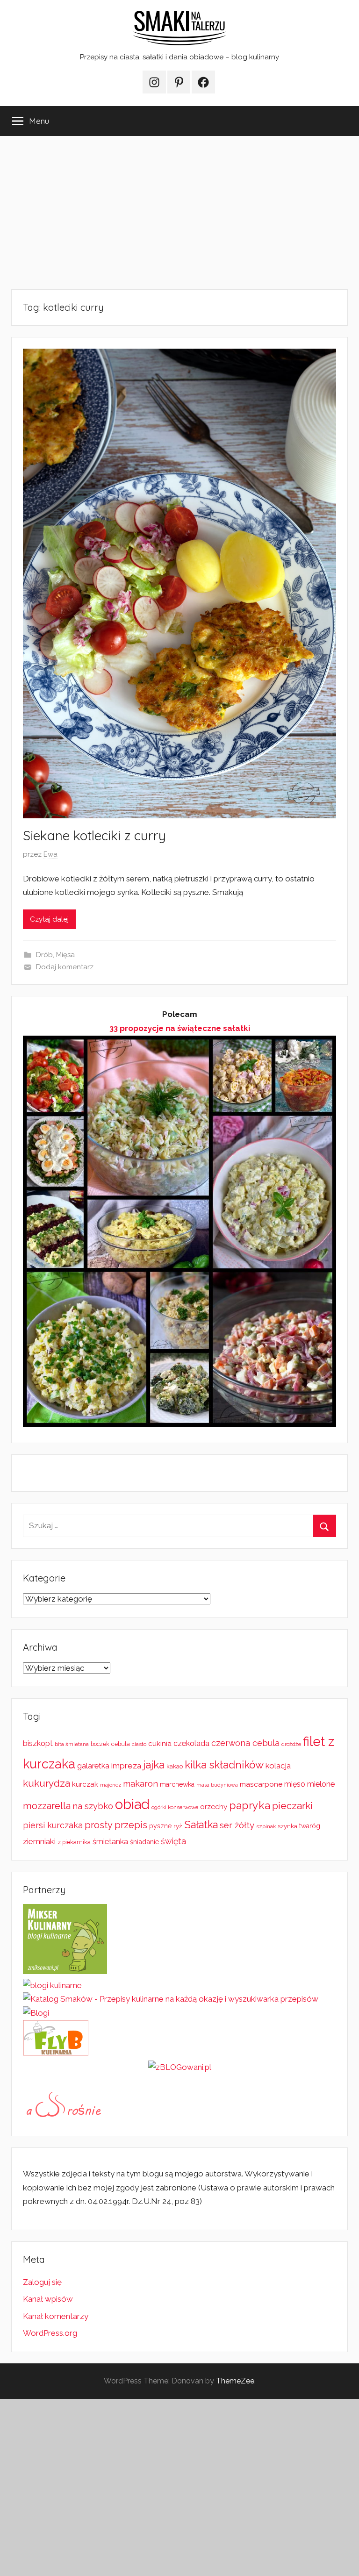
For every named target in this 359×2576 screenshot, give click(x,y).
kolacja (278, 1766)
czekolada (191, 1743)
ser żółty (237, 1825)
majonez (111, 1785)
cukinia (160, 1744)
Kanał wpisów (48, 2299)
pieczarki (292, 1806)
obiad (132, 1804)
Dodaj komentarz (65, 967)
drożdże (291, 1744)
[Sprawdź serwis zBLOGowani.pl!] (180, 2067)
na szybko (93, 1806)
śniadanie (144, 1842)
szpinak (266, 1826)
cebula (121, 1744)
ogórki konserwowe (175, 1807)
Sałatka (201, 1825)
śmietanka (110, 1842)
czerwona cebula (245, 1743)
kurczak (85, 1784)
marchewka (177, 1784)
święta (173, 1841)
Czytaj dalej (49, 919)
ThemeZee (235, 2381)
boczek (100, 1744)
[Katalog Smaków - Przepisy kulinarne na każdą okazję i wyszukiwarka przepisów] (171, 1999)
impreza (126, 1766)
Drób (44, 955)
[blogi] (36, 2013)
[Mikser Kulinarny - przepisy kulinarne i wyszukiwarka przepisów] (65, 1971)
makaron (140, 1784)
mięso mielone (309, 1784)
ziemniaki (39, 1841)
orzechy (214, 1807)
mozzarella (47, 1806)
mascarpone (261, 1784)
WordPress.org (50, 2333)
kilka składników (224, 1765)
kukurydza (47, 1783)
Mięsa (65, 955)
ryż (178, 1826)
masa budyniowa (217, 1785)
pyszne (160, 1826)
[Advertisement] (179, 213)
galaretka (93, 1766)
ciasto (139, 1744)
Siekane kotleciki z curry (94, 835)
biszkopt (38, 1743)
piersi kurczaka (53, 1825)
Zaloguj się (42, 2282)
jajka (154, 1764)
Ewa (50, 854)
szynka (287, 1826)
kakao (175, 1766)
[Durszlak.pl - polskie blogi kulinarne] (52, 1985)
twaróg (310, 1826)
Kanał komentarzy (56, 2316)
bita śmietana (72, 1744)
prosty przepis (116, 1825)
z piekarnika (74, 1842)
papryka (250, 1805)
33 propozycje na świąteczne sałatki (180, 1028)
